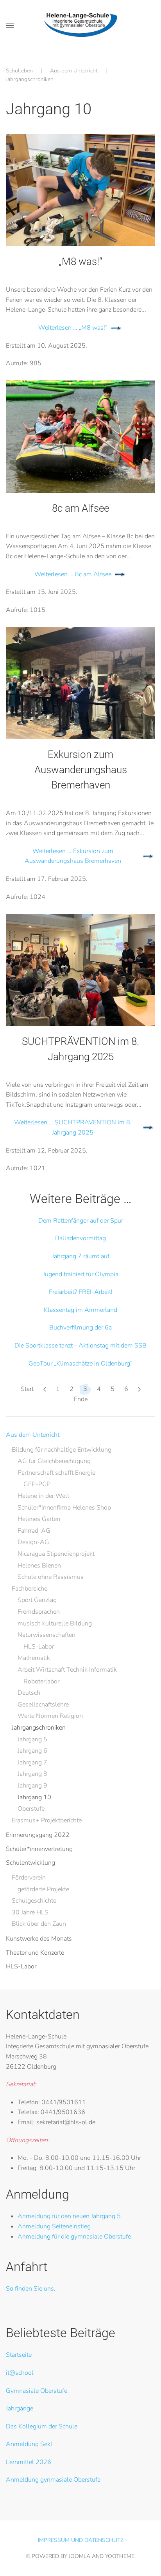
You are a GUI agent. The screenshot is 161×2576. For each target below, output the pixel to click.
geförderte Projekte (43, 1889)
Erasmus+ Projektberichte (47, 1820)
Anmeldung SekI (29, 2444)
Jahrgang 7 (32, 1762)
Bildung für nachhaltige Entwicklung (62, 1450)
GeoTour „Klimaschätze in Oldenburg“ (80, 1364)
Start (27, 1389)
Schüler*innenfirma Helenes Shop (64, 1508)
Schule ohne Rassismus (51, 1577)
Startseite (19, 2355)
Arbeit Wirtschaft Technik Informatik (67, 1670)
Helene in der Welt (43, 1496)
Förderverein (29, 1878)
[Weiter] (139, 1389)
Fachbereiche (30, 1589)
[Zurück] (45, 1389)
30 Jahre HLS (30, 1912)
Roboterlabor (41, 1681)
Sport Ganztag (37, 1600)
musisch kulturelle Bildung (55, 1624)
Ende (81, 1399)
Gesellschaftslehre (43, 1705)
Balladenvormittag (80, 1238)
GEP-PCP (37, 1484)
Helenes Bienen (39, 1566)
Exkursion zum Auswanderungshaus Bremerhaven (81, 770)
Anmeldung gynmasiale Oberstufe (53, 2480)
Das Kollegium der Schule (42, 2426)
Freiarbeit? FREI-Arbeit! (81, 1292)
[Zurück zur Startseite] (81, 25)
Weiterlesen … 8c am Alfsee (73, 574)
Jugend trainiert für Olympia (81, 1274)
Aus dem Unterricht (33, 1435)
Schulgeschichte (34, 1901)
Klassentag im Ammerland (80, 1310)
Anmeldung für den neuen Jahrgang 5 (69, 2216)
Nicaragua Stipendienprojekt (56, 1554)
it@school (20, 2373)
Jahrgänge (20, 2408)
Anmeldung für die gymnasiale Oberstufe (74, 2237)
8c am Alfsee (80, 508)
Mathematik (34, 1658)
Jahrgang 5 (32, 1739)
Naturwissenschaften (47, 1635)
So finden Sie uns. (31, 2289)
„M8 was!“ (80, 262)
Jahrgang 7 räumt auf (81, 1256)
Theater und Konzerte (35, 1953)
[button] (10, 25)
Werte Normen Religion (50, 1716)
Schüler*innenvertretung (39, 1849)
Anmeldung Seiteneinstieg (54, 2226)
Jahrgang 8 (32, 1774)
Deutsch (29, 1693)
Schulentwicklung (30, 1863)
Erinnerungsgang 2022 (38, 1835)
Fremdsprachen (39, 1612)
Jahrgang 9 (32, 1786)
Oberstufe (31, 1809)
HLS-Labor (39, 1647)
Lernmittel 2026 (29, 2462)
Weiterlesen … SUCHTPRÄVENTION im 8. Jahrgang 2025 (73, 1127)
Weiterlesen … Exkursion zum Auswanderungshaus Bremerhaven (73, 856)
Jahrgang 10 (34, 1797)
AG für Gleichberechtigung (54, 1461)
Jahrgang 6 (32, 1751)
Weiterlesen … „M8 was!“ (73, 328)
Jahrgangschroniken (39, 1728)
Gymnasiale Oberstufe (37, 2391)
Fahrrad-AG (34, 1531)
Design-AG (33, 1542)
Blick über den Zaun (39, 1924)
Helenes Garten (39, 1519)
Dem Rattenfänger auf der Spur (81, 1221)
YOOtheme (120, 2556)
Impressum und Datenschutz (81, 2540)
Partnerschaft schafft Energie (56, 1473)
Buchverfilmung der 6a (80, 1328)
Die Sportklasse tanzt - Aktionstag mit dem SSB (80, 1346)
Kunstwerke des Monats (39, 1939)
